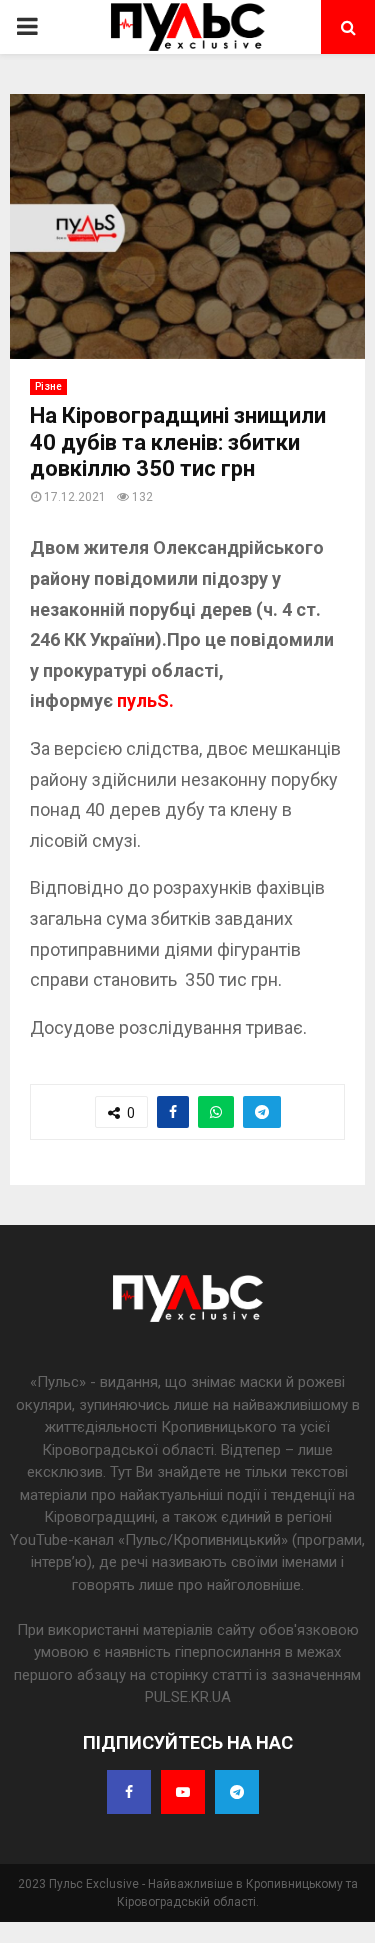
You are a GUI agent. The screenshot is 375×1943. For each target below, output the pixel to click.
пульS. (147, 700)
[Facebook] (129, 1792)
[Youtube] (183, 1792)
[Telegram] (237, 1792)
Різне (48, 386)
